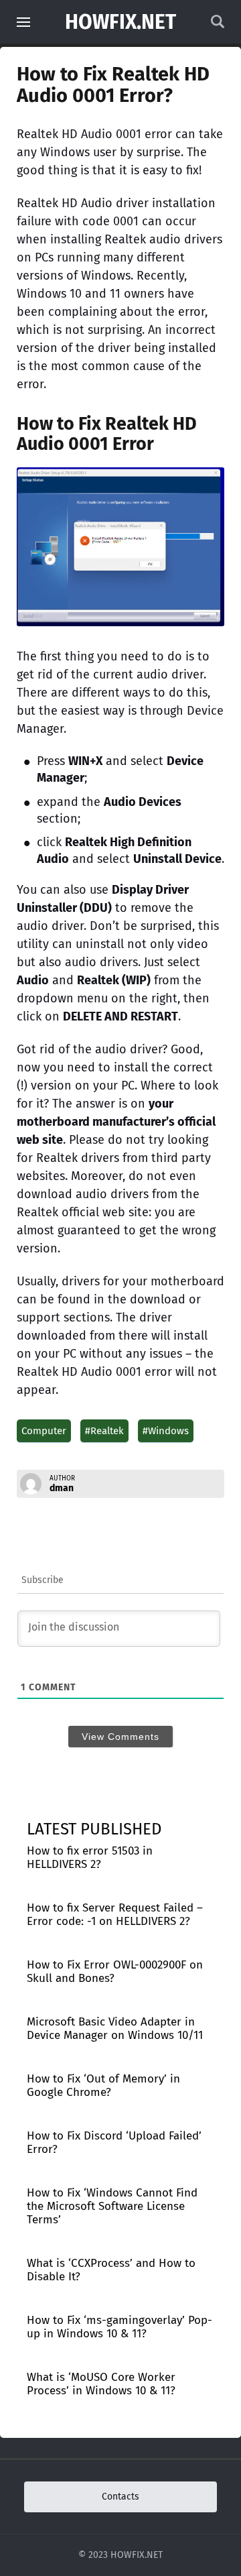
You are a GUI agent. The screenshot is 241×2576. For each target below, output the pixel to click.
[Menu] (23, 22)
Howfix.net (120, 22)
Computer (44, 1431)
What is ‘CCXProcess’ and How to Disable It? (111, 2270)
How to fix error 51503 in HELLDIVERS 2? (90, 1858)
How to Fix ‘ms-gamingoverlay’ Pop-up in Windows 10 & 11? (119, 2327)
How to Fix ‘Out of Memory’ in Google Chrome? (103, 2086)
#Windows (166, 1431)
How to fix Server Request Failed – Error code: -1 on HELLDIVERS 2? (115, 1915)
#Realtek (104, 1431)
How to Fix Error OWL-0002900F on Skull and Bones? (115, 1972)
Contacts (120, 2497)
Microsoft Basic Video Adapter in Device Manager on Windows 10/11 (115, 2029)
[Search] (218, 25)
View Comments (120, 1737)
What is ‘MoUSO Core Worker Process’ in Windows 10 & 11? (101, 2384)
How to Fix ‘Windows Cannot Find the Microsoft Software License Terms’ (112, 2206)
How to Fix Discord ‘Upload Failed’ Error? (114, 2143)
